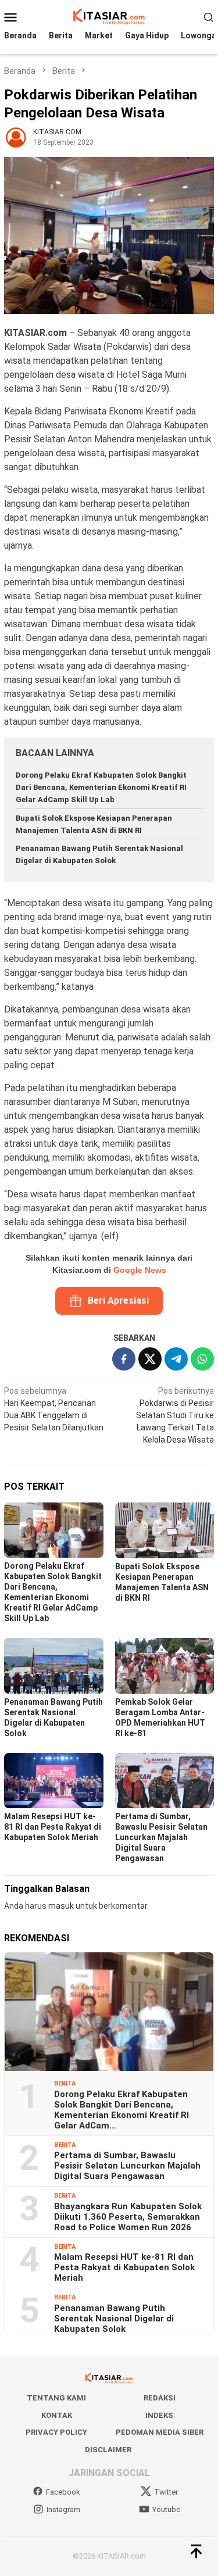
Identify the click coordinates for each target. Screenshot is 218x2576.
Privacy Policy (56, 2432)
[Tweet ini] (150, 1359)
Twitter (166, 2492)
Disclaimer (108, 2450)
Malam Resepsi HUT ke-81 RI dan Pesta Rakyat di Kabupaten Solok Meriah (53, 1827)
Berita (65, 2083)
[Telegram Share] (176, 1359)
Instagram (63, 2509)
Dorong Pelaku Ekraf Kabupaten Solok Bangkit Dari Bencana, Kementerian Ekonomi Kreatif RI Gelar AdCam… (121, 2110)
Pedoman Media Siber (160, 2432)
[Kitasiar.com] (109, 16)
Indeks (159, 2415)
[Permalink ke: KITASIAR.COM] (16, 136)
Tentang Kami (56, 2398)
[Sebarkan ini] (124, 1359)
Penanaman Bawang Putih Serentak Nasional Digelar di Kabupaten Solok (114, 2319)
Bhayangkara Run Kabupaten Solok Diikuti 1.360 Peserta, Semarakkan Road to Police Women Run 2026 (128, 2217)
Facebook (63, 2492)
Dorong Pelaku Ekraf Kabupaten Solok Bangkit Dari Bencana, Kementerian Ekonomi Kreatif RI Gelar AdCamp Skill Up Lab (101, 787)
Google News (140, 1270)
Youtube (166, 2509)
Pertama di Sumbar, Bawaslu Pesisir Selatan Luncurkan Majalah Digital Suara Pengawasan (161, 1837)
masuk (61, 1906)
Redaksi (160, 2398)
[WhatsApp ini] (202, 1359)
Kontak (57, 2415)
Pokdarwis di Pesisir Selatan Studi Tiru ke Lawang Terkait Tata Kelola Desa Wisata (175, 1415)
